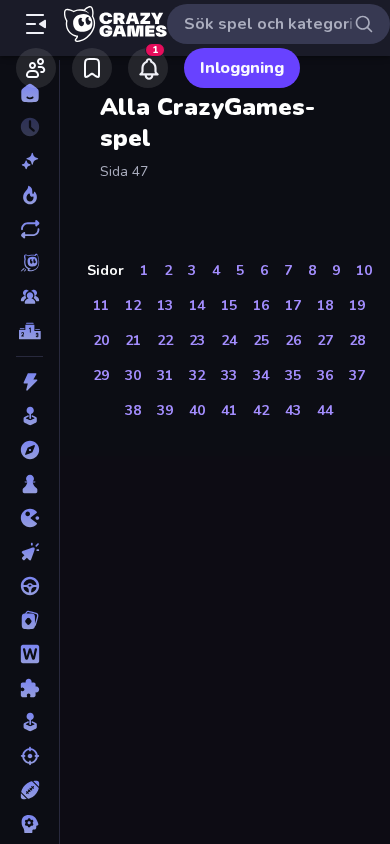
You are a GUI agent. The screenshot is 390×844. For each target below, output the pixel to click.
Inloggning (242, 68)
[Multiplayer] (29, 297)
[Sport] (29, 790)
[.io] (29, 518)
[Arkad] (29, 416)
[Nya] (29, 161)
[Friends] (36, 68)
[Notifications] (148, 68)
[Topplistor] (29, 331)
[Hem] (29, 93)
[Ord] (29, 654)
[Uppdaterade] (29, 229)
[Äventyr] (29, 450)
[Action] (29, 382)
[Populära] (29, 195)
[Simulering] (29, 722)
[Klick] (29, 552)
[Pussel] (29, 688)
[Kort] (29, 620)
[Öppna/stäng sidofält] (36, 24)
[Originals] (29, 263)
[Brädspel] (29, 484)
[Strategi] (29, 824)
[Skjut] (29, 756)
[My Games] (92, 68)
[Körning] (29, 586)
